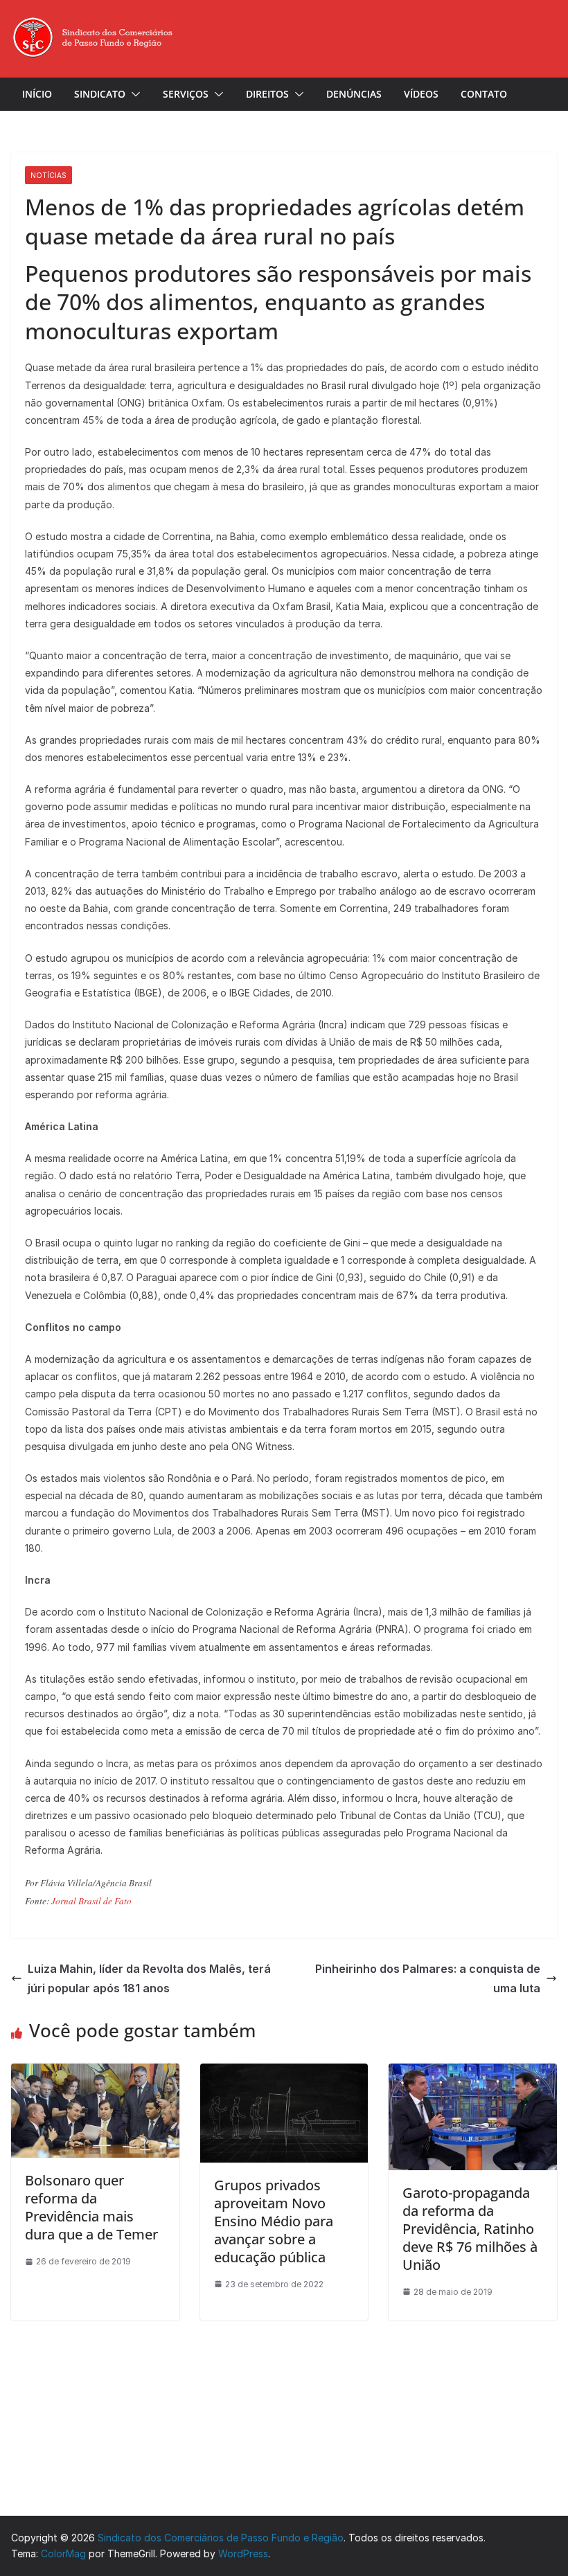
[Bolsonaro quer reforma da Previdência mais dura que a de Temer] (95, 2071)
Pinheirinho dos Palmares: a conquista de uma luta (428, 1979)
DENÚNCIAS (354, 94)
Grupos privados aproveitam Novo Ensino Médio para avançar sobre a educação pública (274, 2221)
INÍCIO (37, 94)
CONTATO (484, 94)
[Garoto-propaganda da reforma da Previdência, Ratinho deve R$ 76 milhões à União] (473, 2071)
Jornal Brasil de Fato (91, 1901)
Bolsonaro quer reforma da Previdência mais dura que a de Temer (91, 2207)
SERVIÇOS (186, 94)
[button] (133, 94)
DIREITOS (267, 94)
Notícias (48, 175)
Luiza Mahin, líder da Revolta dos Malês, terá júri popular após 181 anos (149, 1979)
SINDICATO (100, 94)
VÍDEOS (421, 94)
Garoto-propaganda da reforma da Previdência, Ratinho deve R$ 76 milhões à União (470, 2229)
